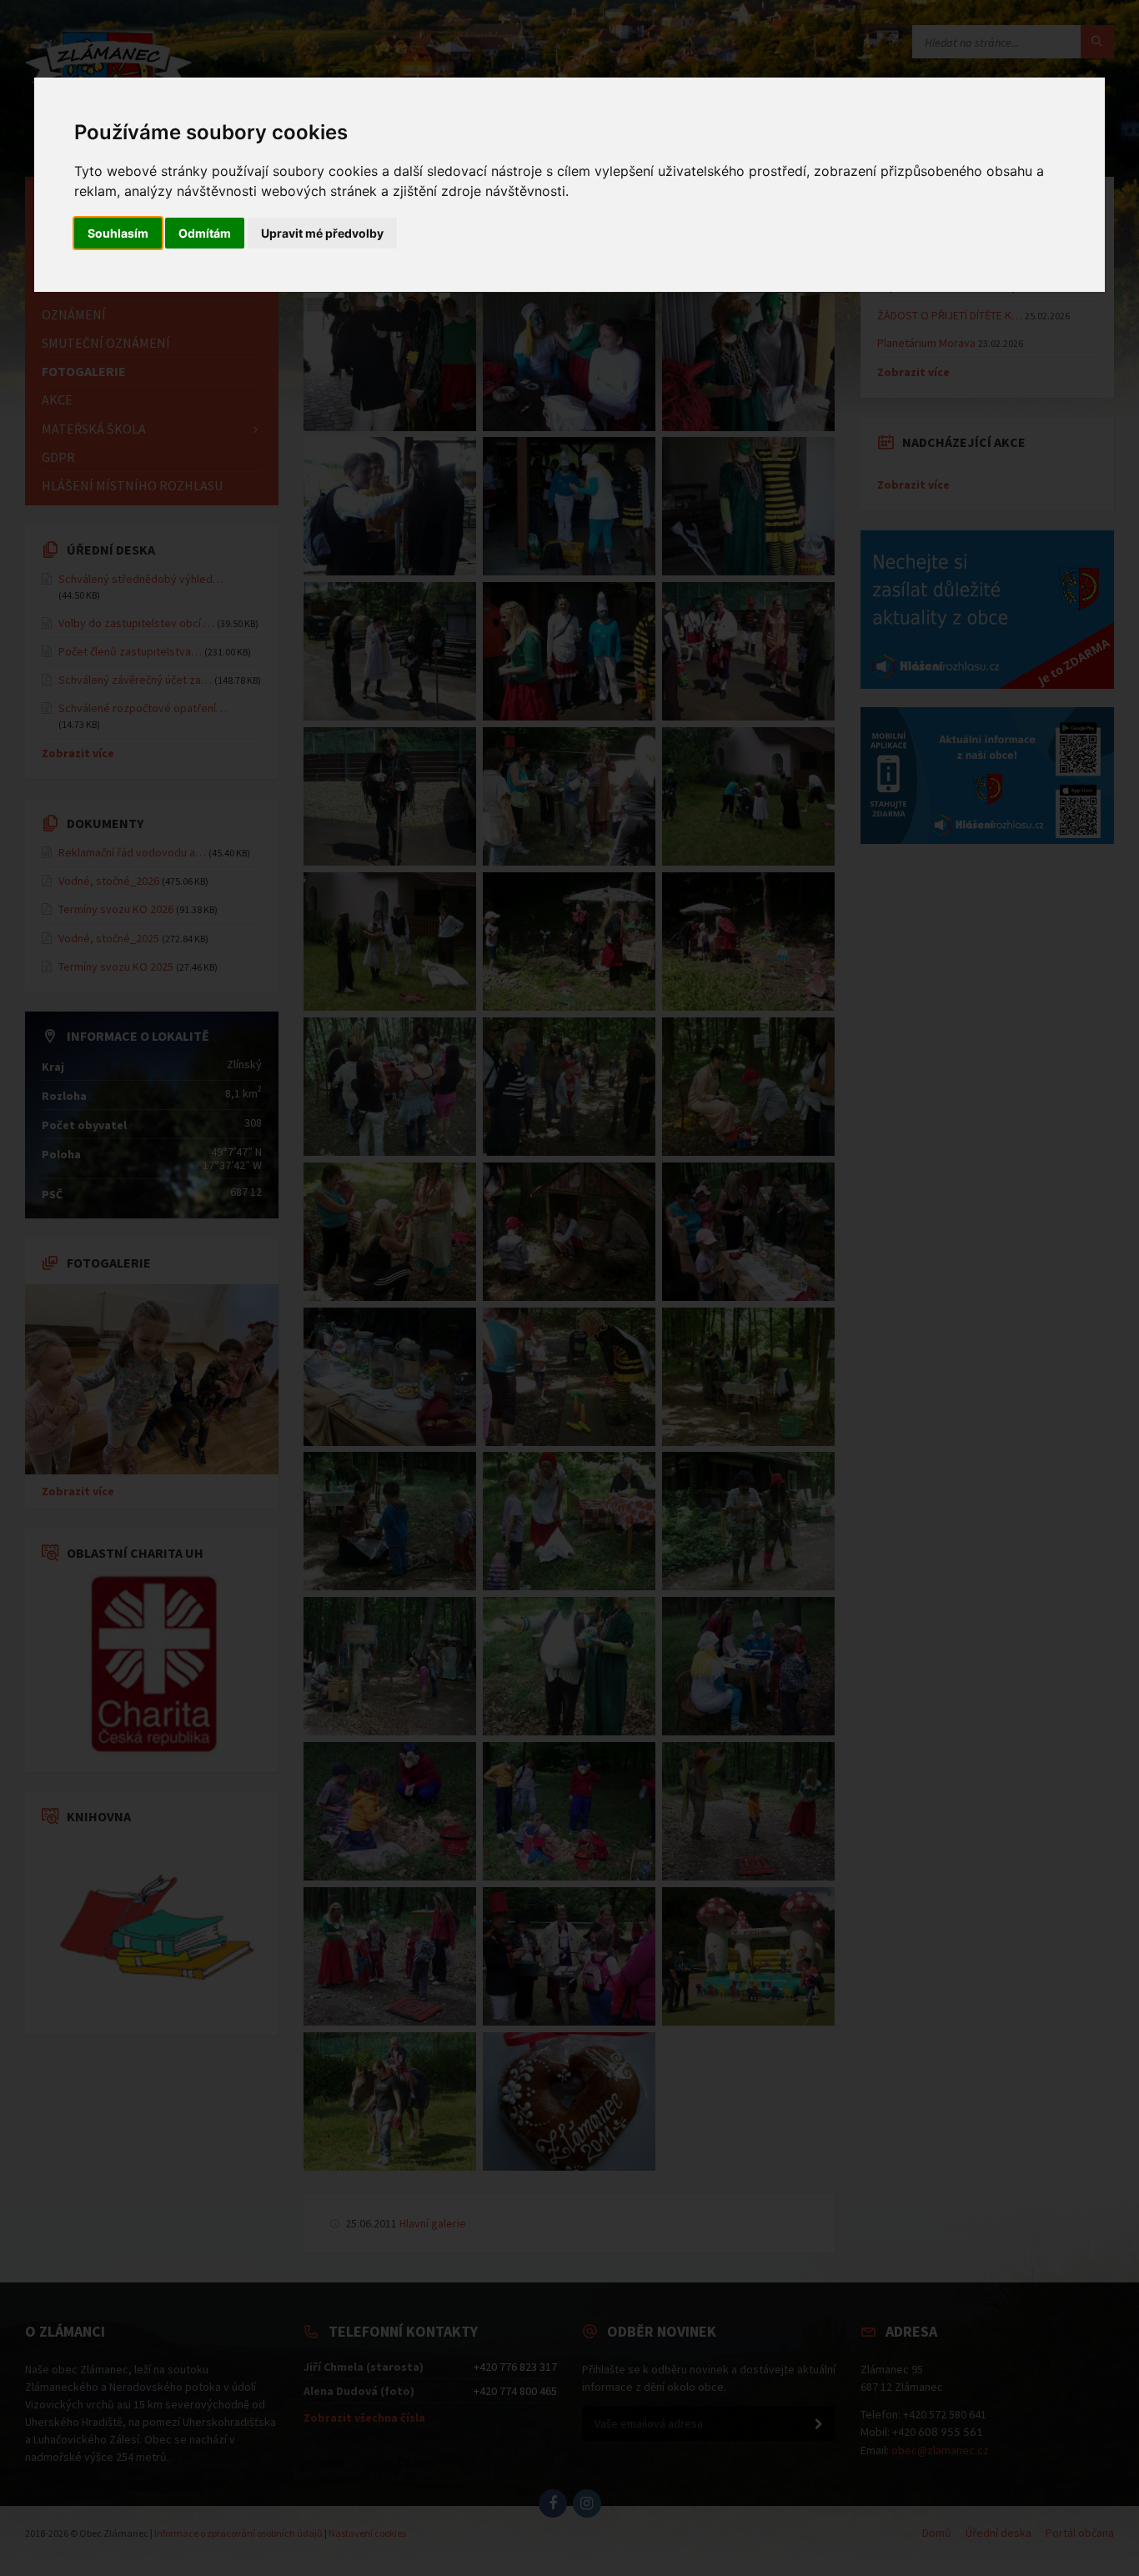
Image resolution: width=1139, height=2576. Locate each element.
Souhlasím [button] (118, 233)
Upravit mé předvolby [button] (322, 233)
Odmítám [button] (205, 233)
